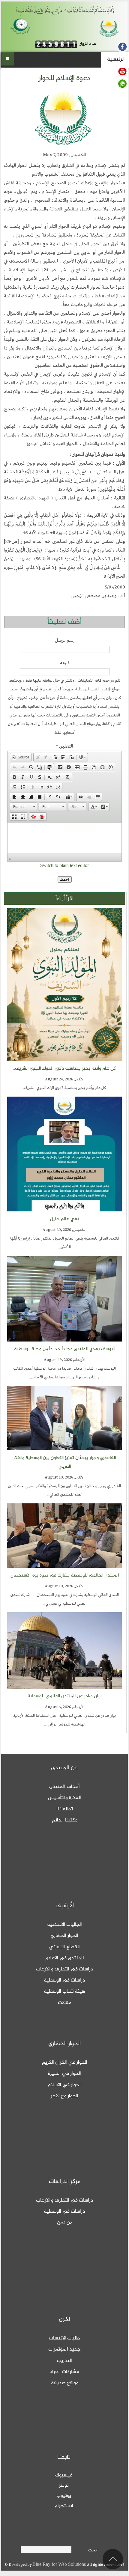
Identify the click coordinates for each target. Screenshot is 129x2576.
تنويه (65, 663)
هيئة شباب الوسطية (64, 1991)
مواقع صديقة (65, 2383)
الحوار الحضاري (64, 1936)
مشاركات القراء (64, 2372)
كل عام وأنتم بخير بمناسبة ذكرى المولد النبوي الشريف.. (64, 1069)
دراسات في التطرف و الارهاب (65, 1969)
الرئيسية (116, 59)
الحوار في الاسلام (65, 2085)
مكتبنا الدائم (65, 1820)
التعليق (64, 746)
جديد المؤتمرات (64, 2349)
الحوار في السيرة (64, 2074)
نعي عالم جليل (65, 1219)
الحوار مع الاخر (64, 2096)
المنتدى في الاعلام (65, 1958)
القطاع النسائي (64, 1947)
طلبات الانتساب (64, 2338)
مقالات (64, 2003)
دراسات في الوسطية (64, 1980)
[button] (21, 757)
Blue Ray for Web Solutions (60, 2565)
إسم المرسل (65, 641)
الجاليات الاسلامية (64, 1925)
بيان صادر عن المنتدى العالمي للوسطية (65, 1696)
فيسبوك (64, 2475)
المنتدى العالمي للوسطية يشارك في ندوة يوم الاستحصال (65, 1575)
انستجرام (64, 2506)
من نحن (65, 2223)
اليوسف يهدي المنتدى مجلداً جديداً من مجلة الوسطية (65, 1349)
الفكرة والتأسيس (64, 1798)
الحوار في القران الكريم (65, 2062)
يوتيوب (64, 2496)
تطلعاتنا (65, 1809)
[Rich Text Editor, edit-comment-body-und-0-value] (65, 838)
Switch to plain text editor (64, 866)
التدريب (64, 2361)
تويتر (64, 2485)
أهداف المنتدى (64, 1787)
